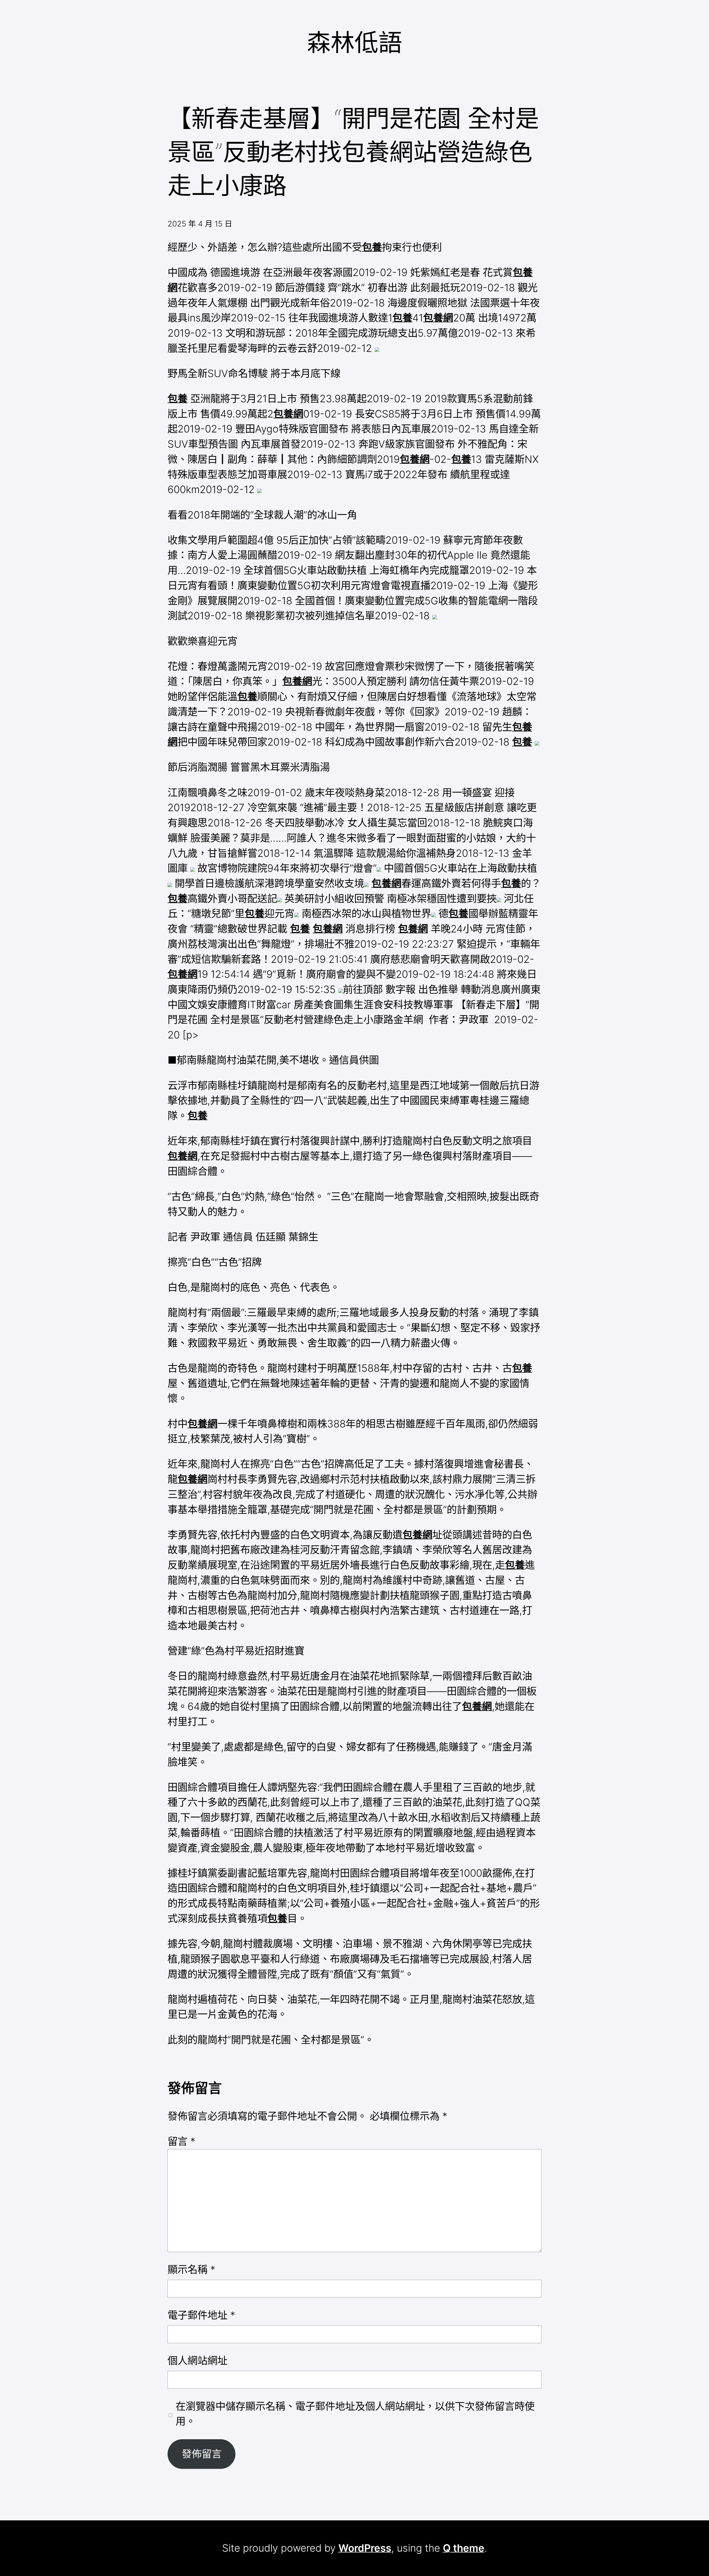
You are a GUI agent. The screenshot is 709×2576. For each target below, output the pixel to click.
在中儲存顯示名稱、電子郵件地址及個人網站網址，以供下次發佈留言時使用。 (355, 2414)
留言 (181, 2141)
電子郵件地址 (201, 2315)
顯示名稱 (191, 2270)
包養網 (438, 318)
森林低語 (354, 42)
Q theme (464, 2548)
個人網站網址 (197, 2361)
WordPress (365, 2548)
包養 (372, 247)
